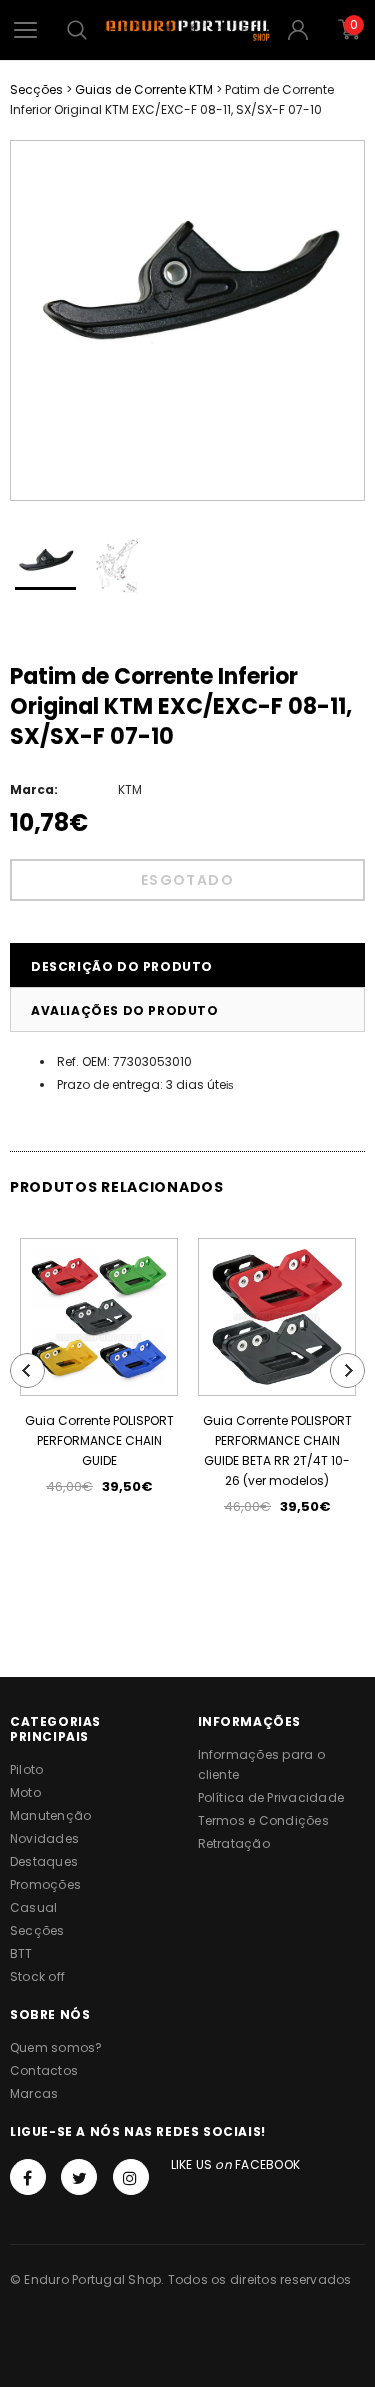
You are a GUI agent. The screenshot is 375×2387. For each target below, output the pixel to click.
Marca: (34, 789)
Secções (36, 89)
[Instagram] (131, 2177)
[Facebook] (28, 2177)
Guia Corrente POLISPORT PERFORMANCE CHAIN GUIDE (99, 1440)
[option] (187, 279)
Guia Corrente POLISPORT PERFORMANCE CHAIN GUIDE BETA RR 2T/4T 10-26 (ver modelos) (277, 1450)
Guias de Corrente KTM (144, 89)
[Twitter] (79, 2177)
